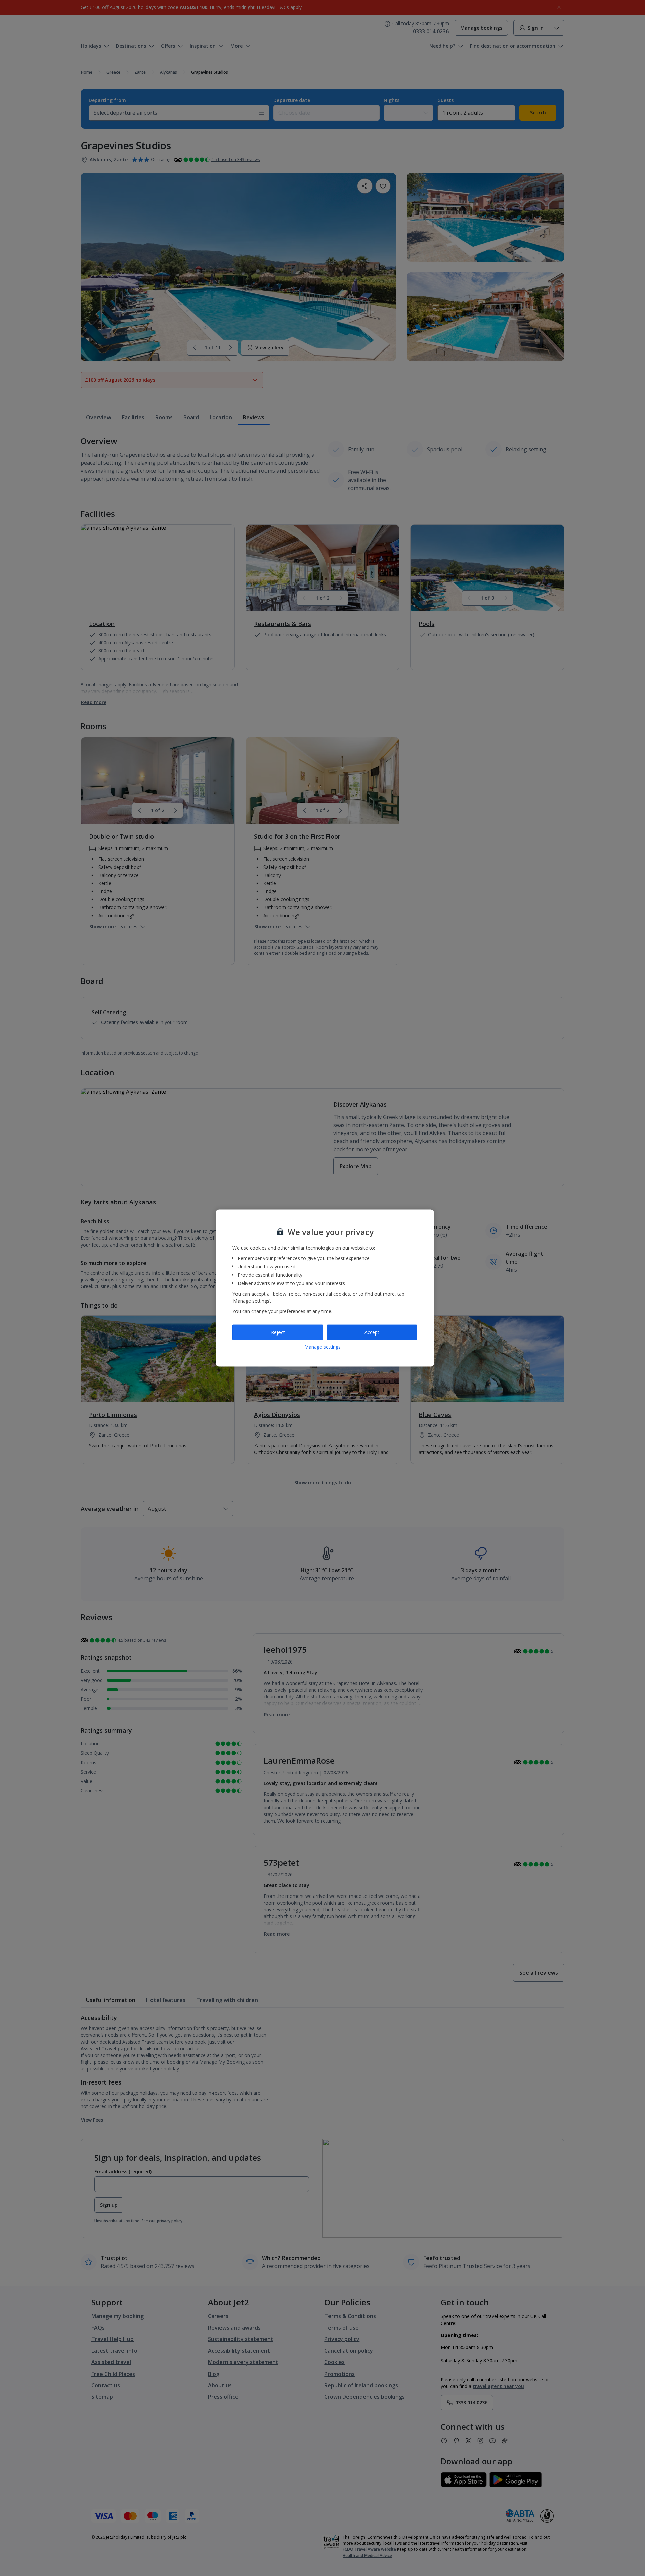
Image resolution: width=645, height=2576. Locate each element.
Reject (278, 1332)
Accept (372, 1332)
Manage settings (322, 1346)
